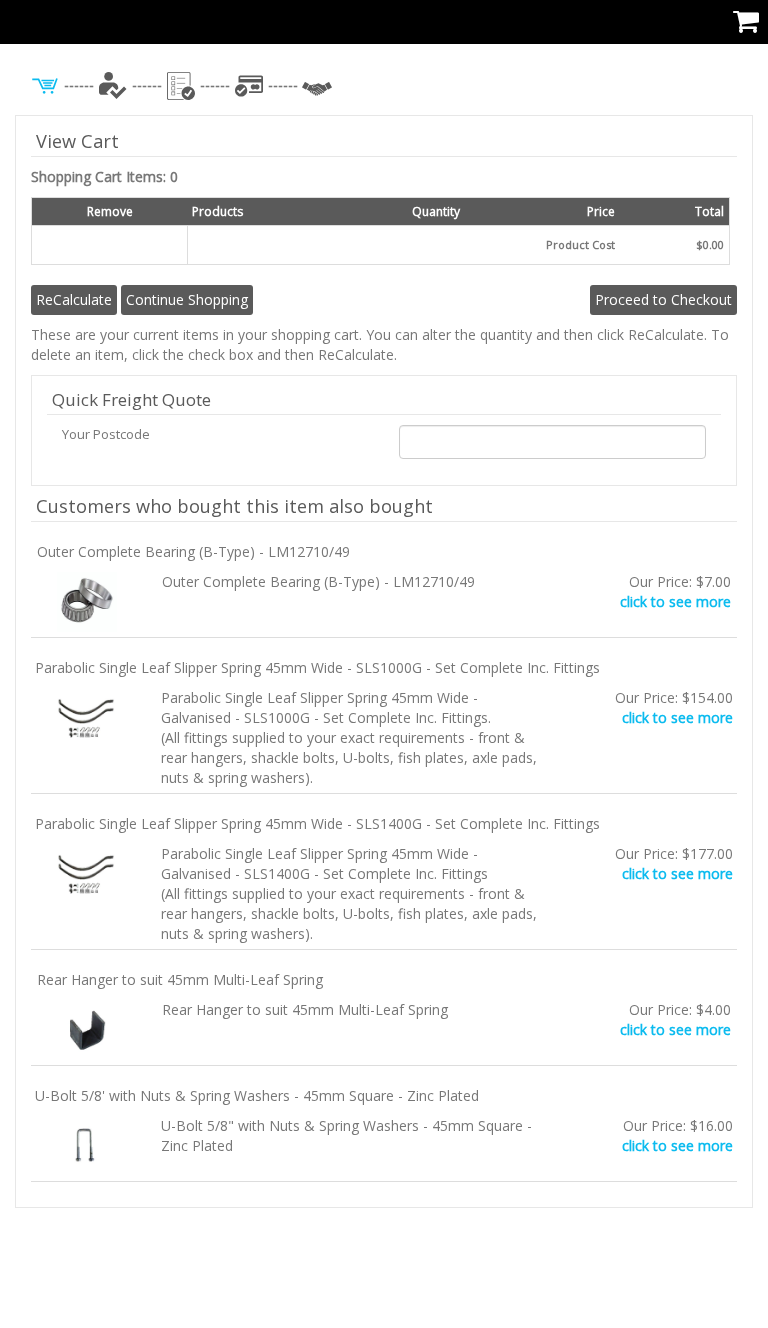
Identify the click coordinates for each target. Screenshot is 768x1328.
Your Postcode (106, 434)
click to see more (675, 601)
